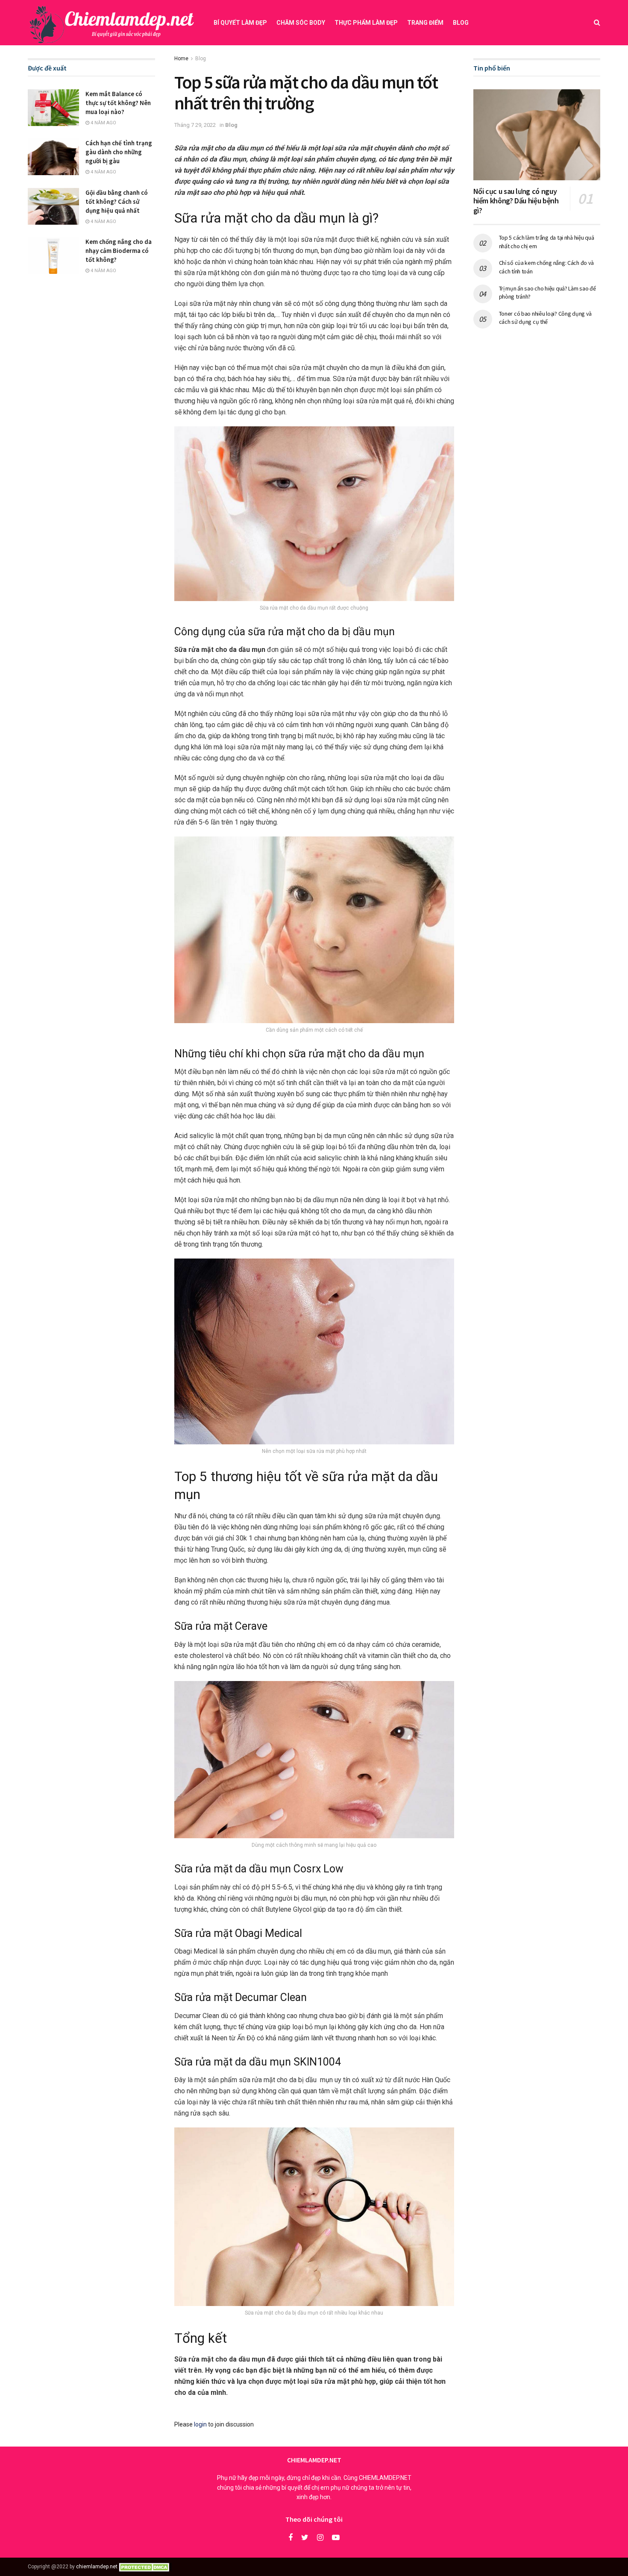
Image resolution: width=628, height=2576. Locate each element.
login (200, 2424)
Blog (461, 23)
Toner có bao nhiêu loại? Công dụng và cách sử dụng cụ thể (546, 318)
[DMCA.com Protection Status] (145, 2567)
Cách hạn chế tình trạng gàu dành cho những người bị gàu (119, 152)
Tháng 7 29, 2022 (195, 125)
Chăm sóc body (301, 23)
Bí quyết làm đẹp (240, 23)
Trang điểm (425, 23)
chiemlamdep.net (97, 2567)
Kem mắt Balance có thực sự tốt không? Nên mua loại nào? (118, 103)
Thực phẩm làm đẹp (366, 23)
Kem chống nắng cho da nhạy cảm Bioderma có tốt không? (119, 251)
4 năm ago (103, 123)
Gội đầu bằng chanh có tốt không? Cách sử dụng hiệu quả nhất (117, 201)
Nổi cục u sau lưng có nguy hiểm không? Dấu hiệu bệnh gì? (516, 201)
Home (181, 59)
